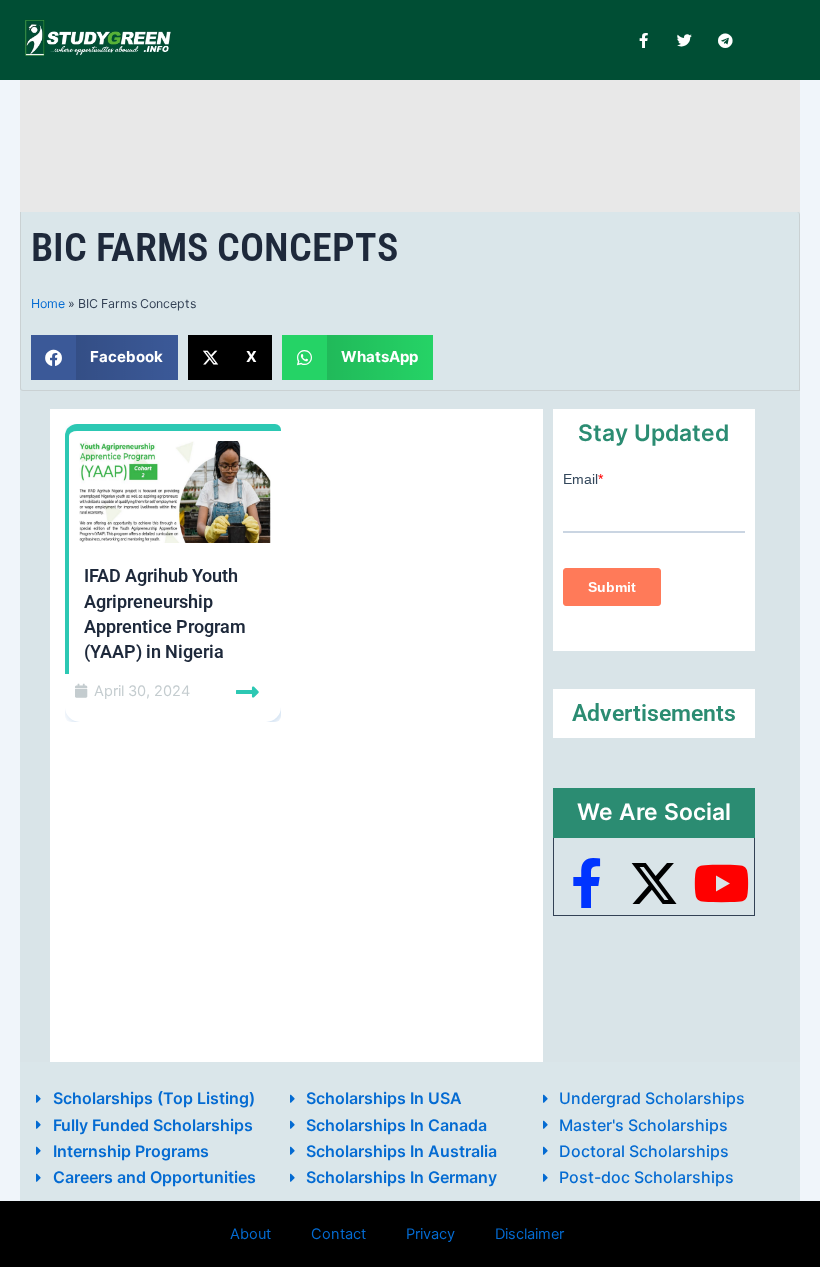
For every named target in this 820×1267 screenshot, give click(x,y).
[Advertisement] (410, 142)
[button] (104, 357)
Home (48, 303)
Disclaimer (529, 1234)
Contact (338, 1234)
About (250, 1234)
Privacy (430, 1234)
